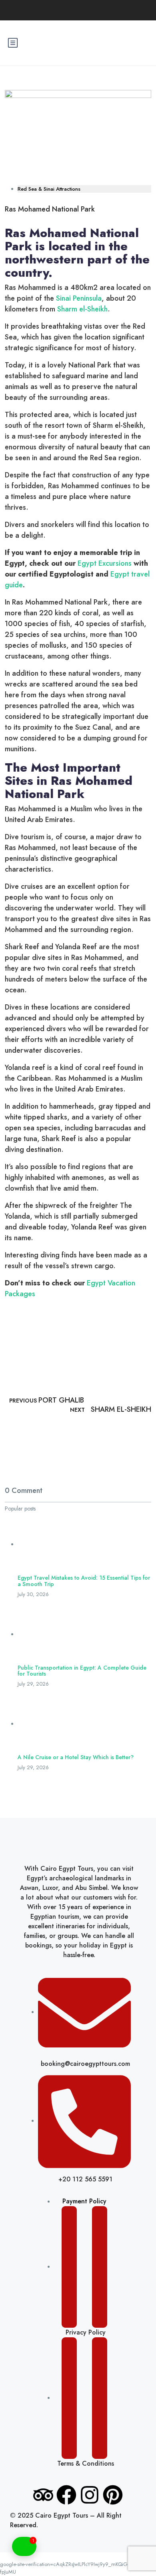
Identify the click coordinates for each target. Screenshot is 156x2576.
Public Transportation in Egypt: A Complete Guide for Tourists (82, 1671)
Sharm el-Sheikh (82, 309)
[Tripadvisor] (43, 2495)
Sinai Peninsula (79, 298)
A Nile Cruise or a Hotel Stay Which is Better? (76, 1757)
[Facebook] (66, 2495)
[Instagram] (90, 2495)
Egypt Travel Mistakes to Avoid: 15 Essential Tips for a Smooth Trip (84, 1581)
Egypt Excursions (105, 563)
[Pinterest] (113, 2495)
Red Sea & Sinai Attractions (49, 189)
